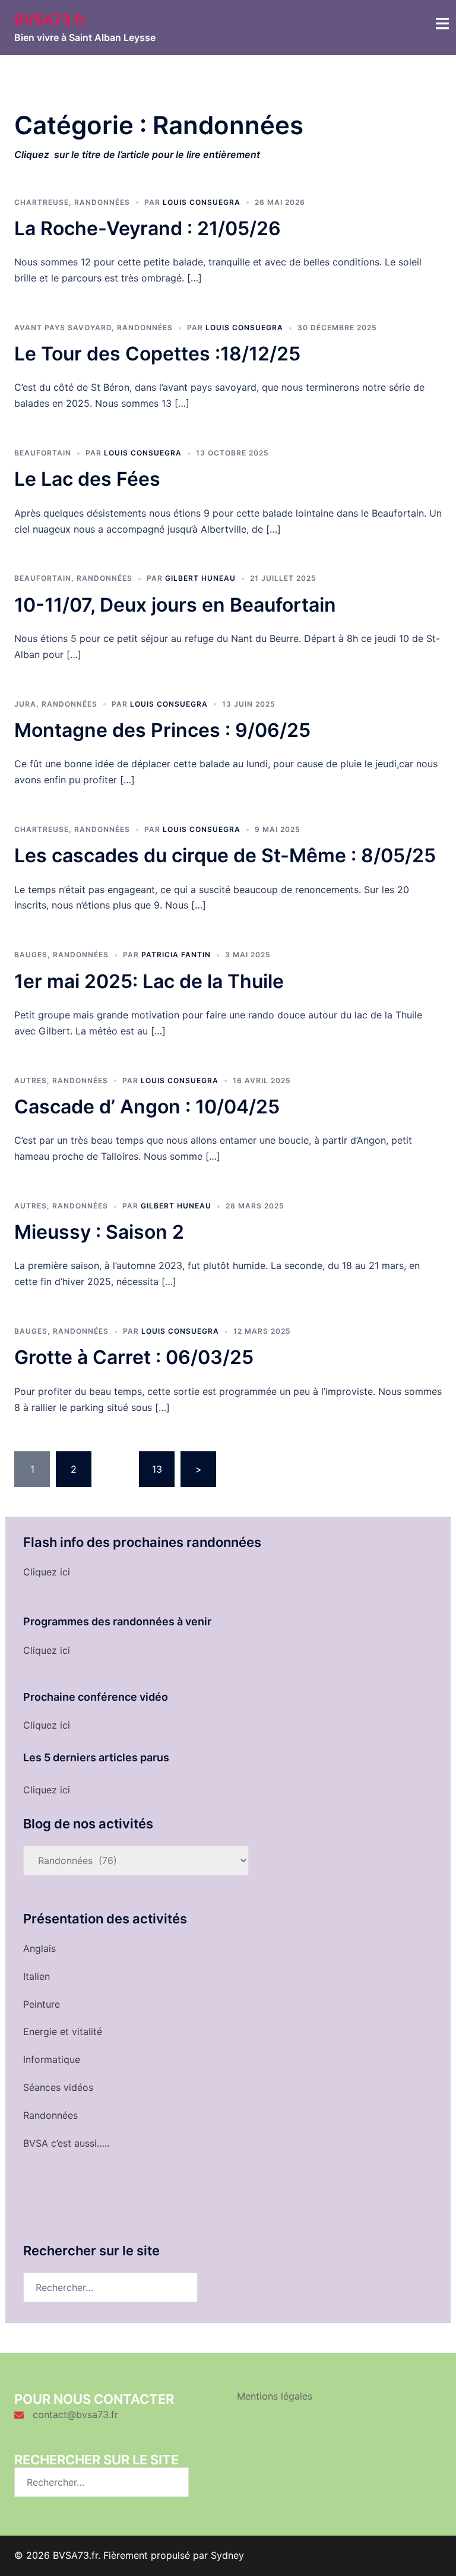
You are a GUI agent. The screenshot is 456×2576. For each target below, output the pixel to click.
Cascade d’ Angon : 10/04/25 (147, 1107)
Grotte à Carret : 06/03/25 (134, 1357)
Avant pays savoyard (63, 327)
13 (157, 1469)
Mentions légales (275, 2396)
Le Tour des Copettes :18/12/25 (157, 354)
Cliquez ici (47, 1572)
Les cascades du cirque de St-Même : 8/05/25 (225, 855)
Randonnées (102, 202)
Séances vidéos (58, 2087)
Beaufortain (43, 453)
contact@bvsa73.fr (75, 2414)
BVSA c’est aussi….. (66, 2143)
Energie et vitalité (63, 2031)
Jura (25, 704)
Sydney (227, 2555)
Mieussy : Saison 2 (99, 1232)
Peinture (42, 2004)
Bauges (31, 955)
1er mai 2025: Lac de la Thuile (149, 981)
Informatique (52, 2059)
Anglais (39, 1948)
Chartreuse (42, 202)
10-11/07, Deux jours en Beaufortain (175, 605)
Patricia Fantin (176, 955)
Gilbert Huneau (200, 578)
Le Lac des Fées (87, 479)
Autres (31, 1080)
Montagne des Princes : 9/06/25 (162, 730)
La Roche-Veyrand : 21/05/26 (148, 228)
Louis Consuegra (202, 202)
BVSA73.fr (50, 20)
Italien (37, 1976)
